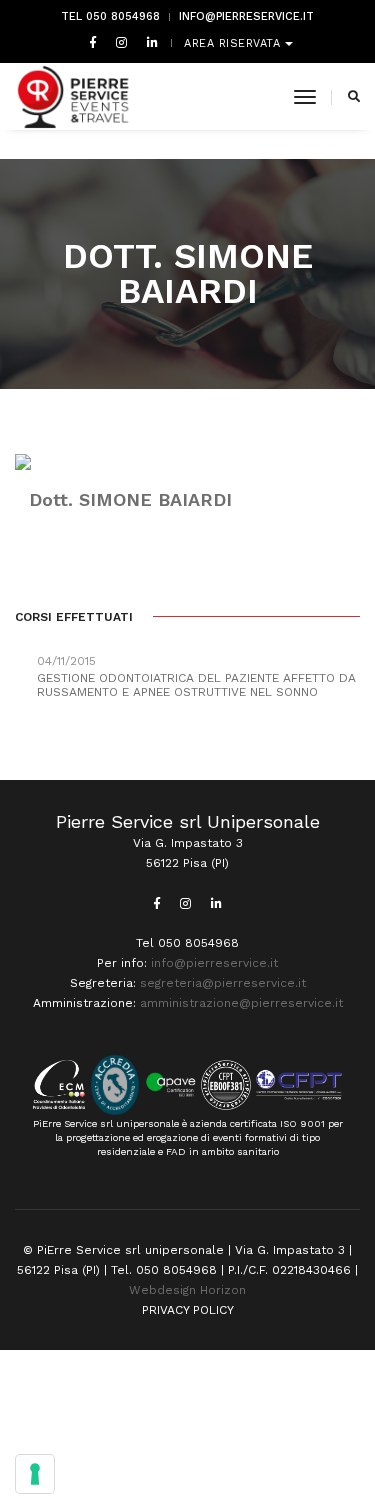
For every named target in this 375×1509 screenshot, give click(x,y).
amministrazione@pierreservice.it (241, 1003)
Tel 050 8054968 (110, 16)
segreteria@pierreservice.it (223, 983)
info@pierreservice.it (246, 16)
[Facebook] (93, 42)
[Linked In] (148, 42)
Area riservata (234, 43)
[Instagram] (121, 42)
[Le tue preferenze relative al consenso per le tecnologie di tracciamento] (35, 1474)
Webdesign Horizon (187, 1290)
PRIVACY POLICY (188, 1310)
